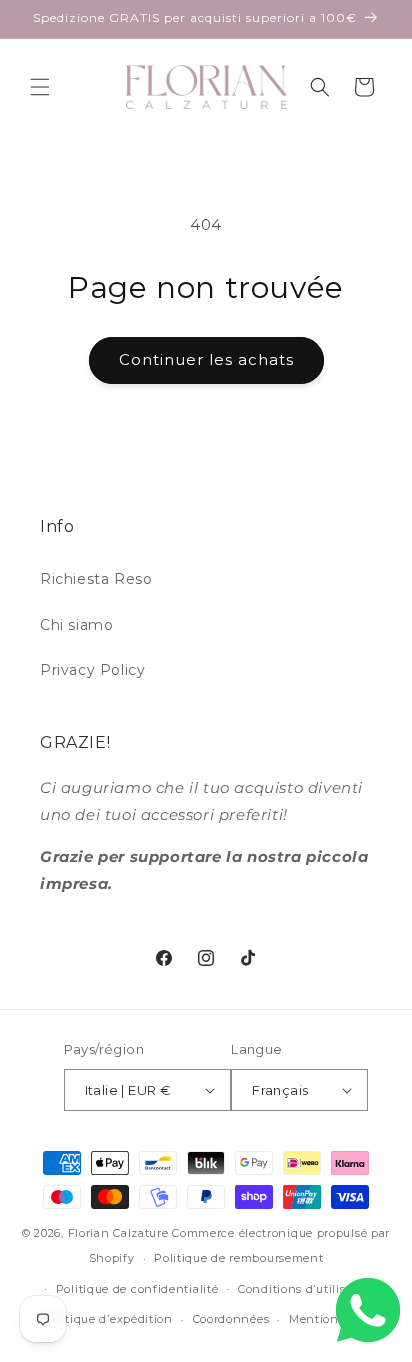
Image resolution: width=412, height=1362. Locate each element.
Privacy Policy (92, 670)
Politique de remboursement (238, 1258)
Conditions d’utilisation (307, 1289)
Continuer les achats (206, 359)
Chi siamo (76, 625)
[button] (40, 87)
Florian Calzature (118, 1233)
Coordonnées (231, 1319)
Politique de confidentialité (137, 1289)
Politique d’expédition (107, 1319)
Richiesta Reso (96, 579)
